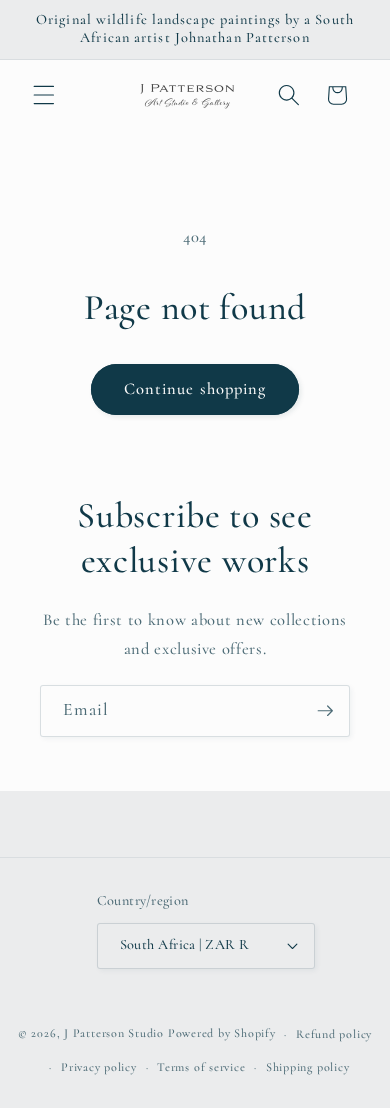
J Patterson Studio (114, 1034)
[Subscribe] (325, 711)
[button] (44, 95)
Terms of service (201, 1067)
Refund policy (334, 1034)
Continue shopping (195, 389)
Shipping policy (308, 1067)
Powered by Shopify (222, 1034)
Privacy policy (99, 1067)
